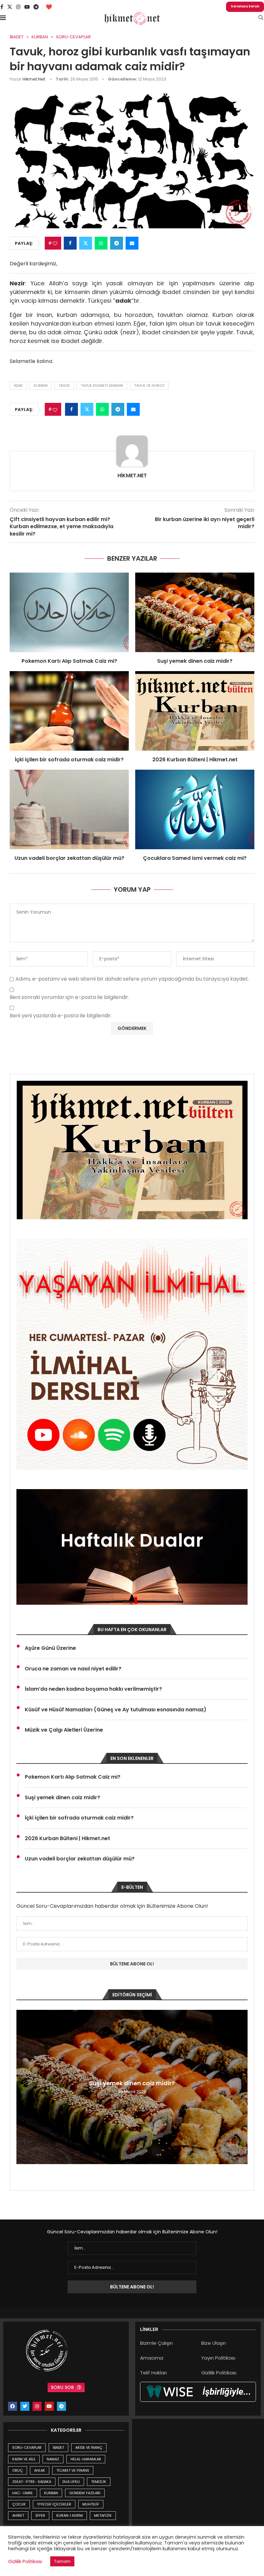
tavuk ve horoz (149, 385)
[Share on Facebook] (70, 243)
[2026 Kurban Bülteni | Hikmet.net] (195, 711)
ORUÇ (18, 2470)
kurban (41, 385)
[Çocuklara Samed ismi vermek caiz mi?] (195, 809)
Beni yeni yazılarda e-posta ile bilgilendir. (61, 1016)
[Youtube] (27, 7)
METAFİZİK (103, 2515)
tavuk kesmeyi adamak (102, 385)
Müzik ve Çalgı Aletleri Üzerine (64, 1730)
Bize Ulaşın (214, 2343)
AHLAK (40, 2470)
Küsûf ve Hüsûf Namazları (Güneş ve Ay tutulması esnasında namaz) (116, 1710)
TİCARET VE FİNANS (73, 2470)
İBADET (58, 2448)
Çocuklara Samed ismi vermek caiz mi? (195, 858)
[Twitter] (10, 7)
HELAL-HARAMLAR (86, 2459)
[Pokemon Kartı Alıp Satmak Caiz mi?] (69, 612)
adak (18, 385)
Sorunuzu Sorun (245, 6)
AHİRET (18, 2515)
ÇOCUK (19, 2504)
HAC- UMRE (23, 2493)
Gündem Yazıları (85, 2493)
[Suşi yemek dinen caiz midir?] (195, 612)
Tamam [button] (62, 2561)
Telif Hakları (153, 2373)
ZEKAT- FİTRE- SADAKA (32, 2482)
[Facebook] (2, 7)
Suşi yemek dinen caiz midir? (195, 661)
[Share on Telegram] (117, 243)
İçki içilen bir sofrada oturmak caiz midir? (69, 760)
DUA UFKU (71, 2482)
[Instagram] (18, 7)
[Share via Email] (132, 243)
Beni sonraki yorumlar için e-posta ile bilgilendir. (69, 998)
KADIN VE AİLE (24, 2459)
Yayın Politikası (218, 2358)
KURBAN (51, 2493)
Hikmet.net (34, 79)
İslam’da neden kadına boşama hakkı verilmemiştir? (93, 1689)
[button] (22, 2087)
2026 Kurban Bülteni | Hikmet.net (195, 760)
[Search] (261, 19)
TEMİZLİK (99, 2482)
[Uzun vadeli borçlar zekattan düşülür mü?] (69, 809)
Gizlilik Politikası (219, 2373)
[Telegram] (36, 7)
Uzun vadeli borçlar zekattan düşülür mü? (69, 858)
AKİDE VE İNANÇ (89, 2448)
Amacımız (152, 2358)
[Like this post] (55, 243)
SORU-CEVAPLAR (27, 2448)
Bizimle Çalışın (156, 2343)
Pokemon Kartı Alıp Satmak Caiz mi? (69, 661)
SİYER (40, 2515)
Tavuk (64, 385)
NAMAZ (53, 2459)
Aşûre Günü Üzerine (50, 1648)
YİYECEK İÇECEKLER (54, 2504)
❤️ (49, 7)
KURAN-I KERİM (70, 2515)
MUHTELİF (91, 2504)
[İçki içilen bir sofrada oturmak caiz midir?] (69, 711)
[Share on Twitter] (86, 243)
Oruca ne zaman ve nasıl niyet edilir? (73, 1669)
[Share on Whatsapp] (101, 243)
